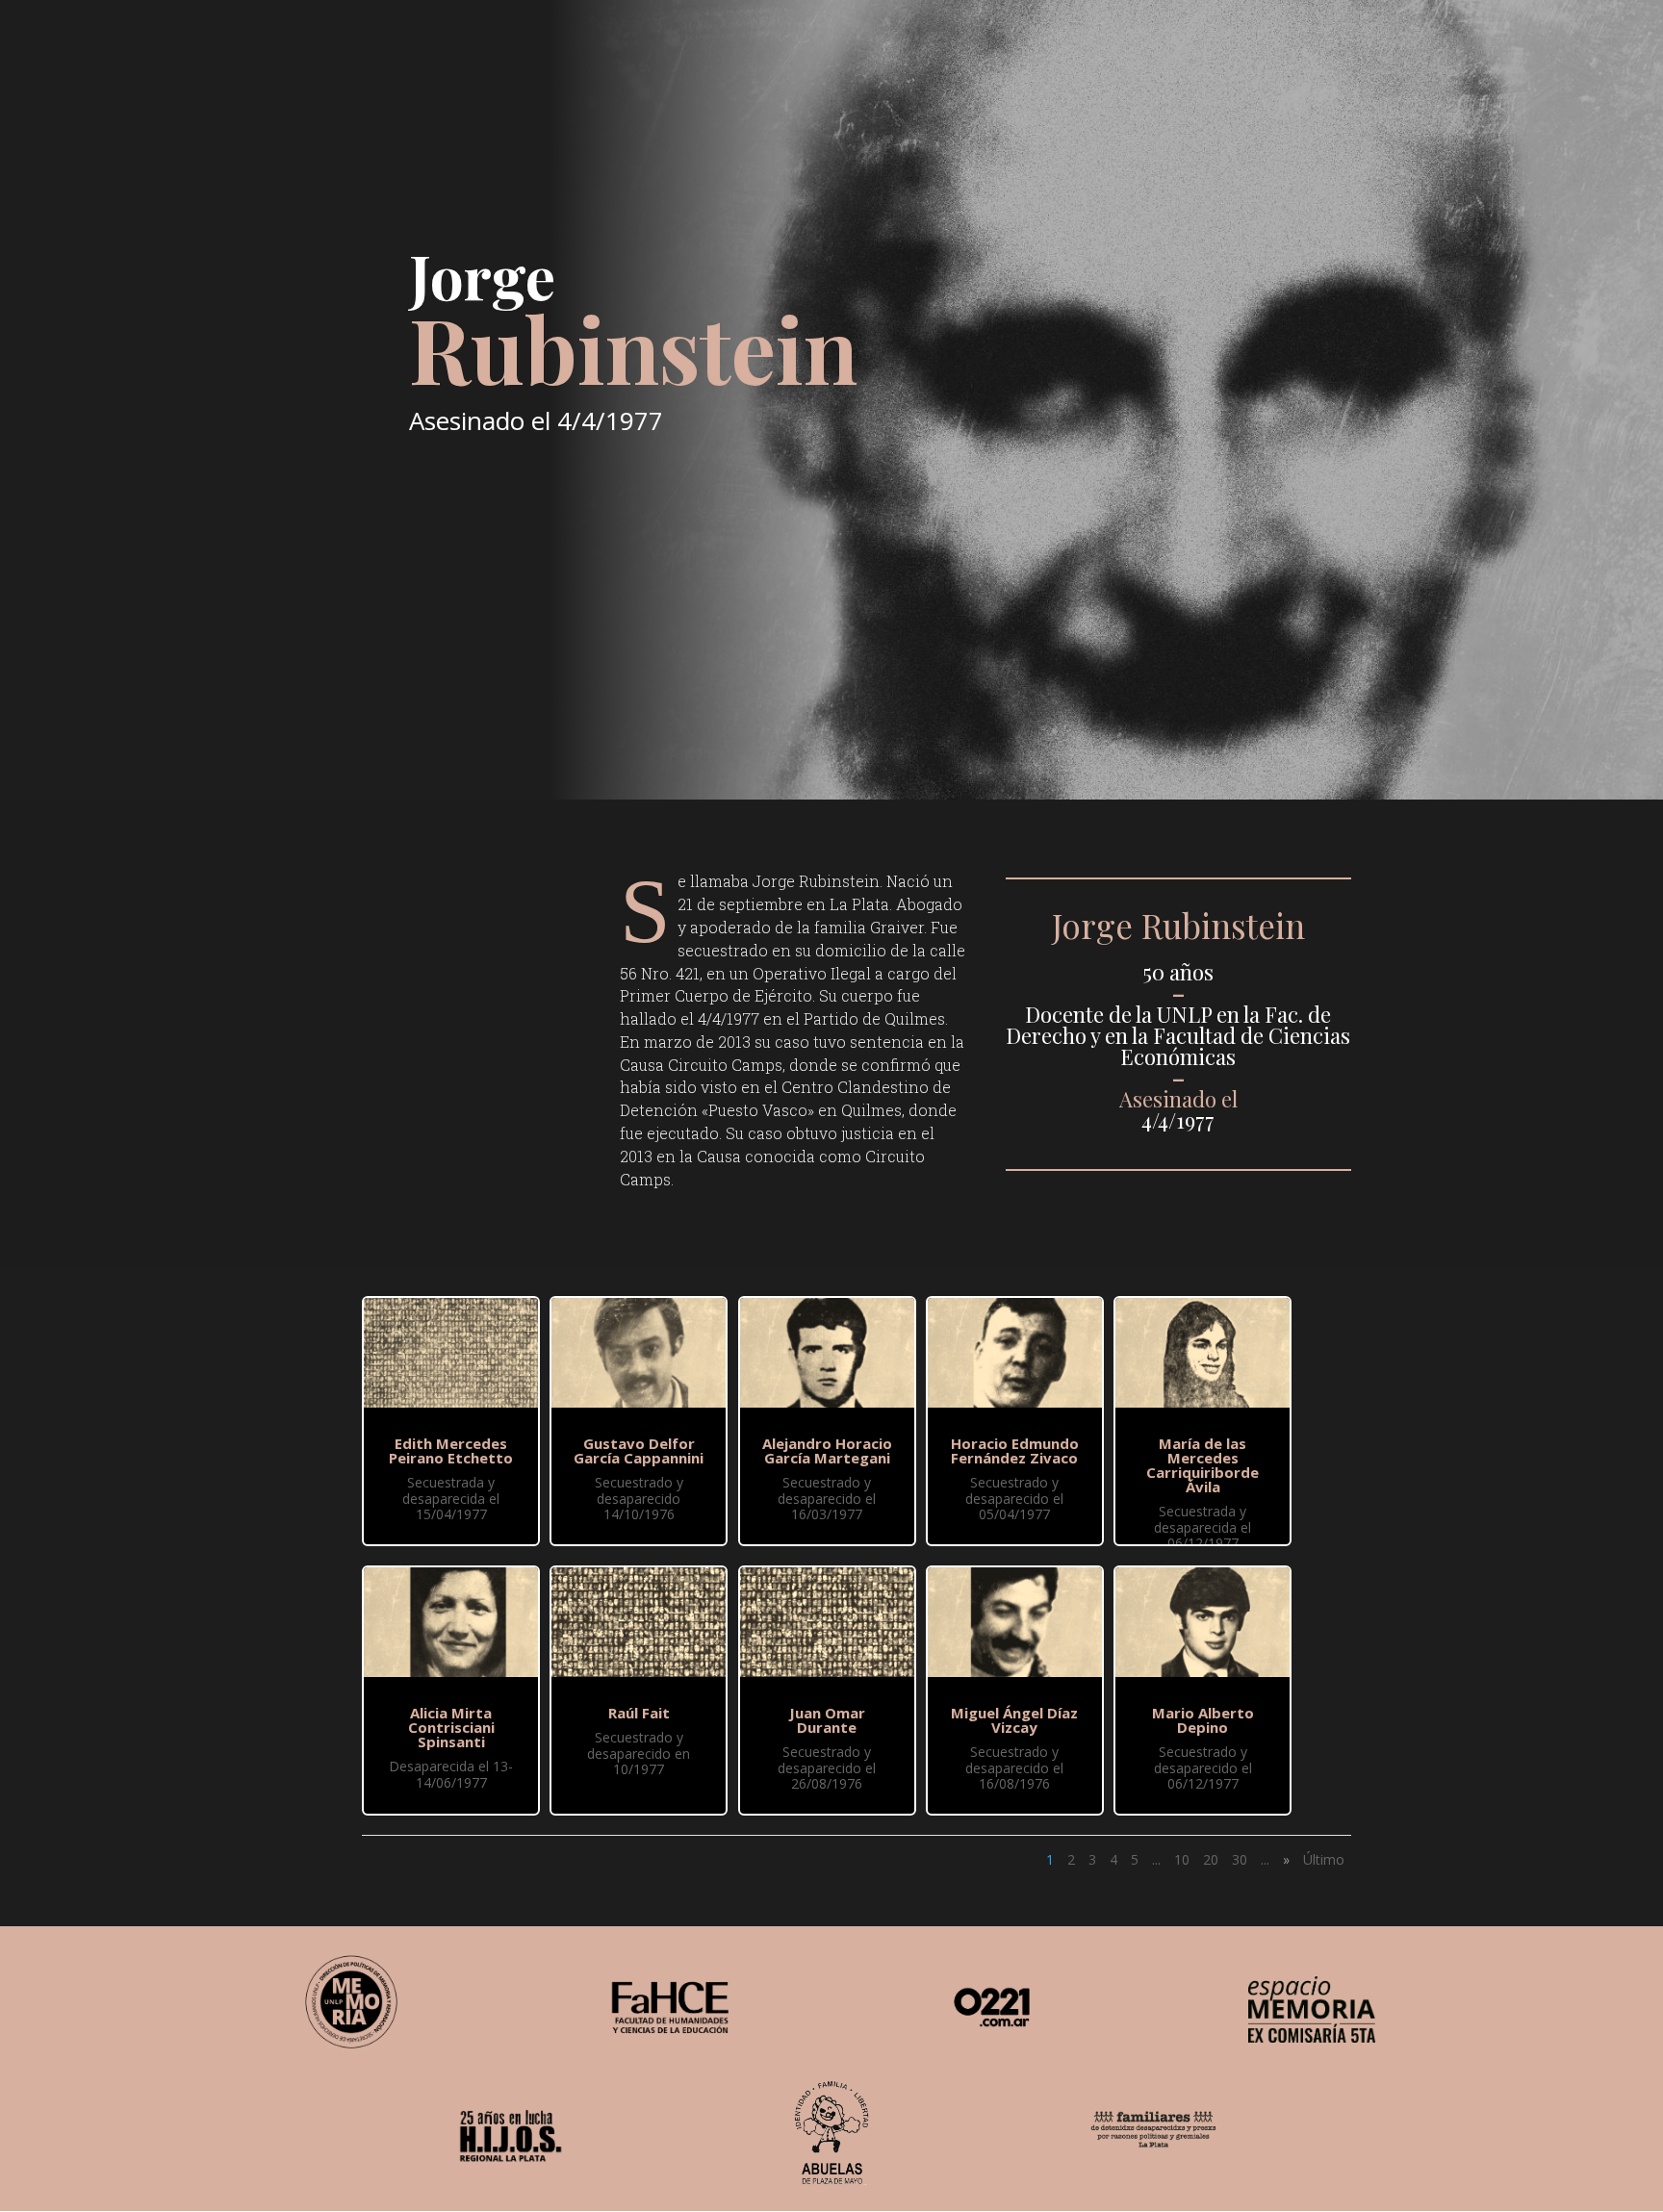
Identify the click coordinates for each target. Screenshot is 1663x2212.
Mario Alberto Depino (1203, 1720)
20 (1211, 1859)
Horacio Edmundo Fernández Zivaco (1015, 1450)
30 (1240, 1859)
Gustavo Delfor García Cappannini (639, 1450)
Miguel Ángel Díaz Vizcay (1014, 1720)
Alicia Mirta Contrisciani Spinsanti (451, 1727)
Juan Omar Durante (827, 1720)
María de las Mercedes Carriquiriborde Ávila (1202, 1465)
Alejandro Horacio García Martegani (827, 1450)
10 (1182, 1859)
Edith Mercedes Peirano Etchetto (451, 1450)
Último (1324, 1859)
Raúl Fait (639, 1713)
